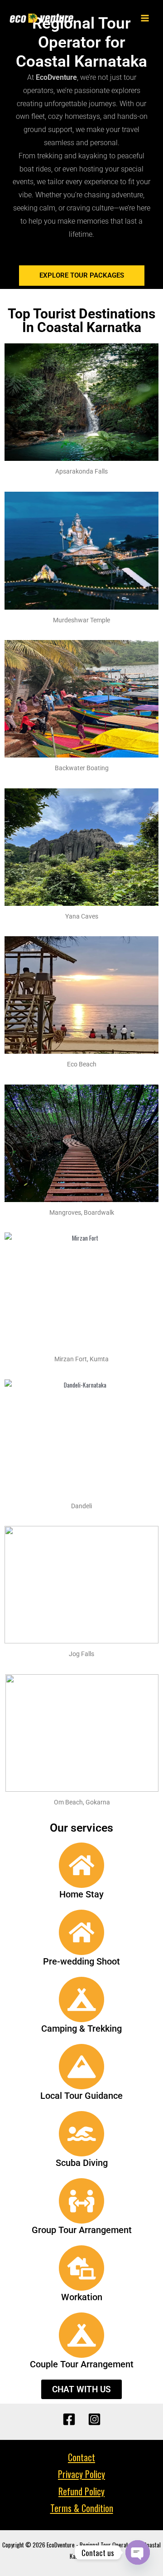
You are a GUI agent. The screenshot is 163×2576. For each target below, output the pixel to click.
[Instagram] (94, 2419)
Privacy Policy (81, 2474)
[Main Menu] (145, 18)
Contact (81, 2457)
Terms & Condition (82, 2508)
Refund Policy (81, 2491)
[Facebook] (69, 2419)
